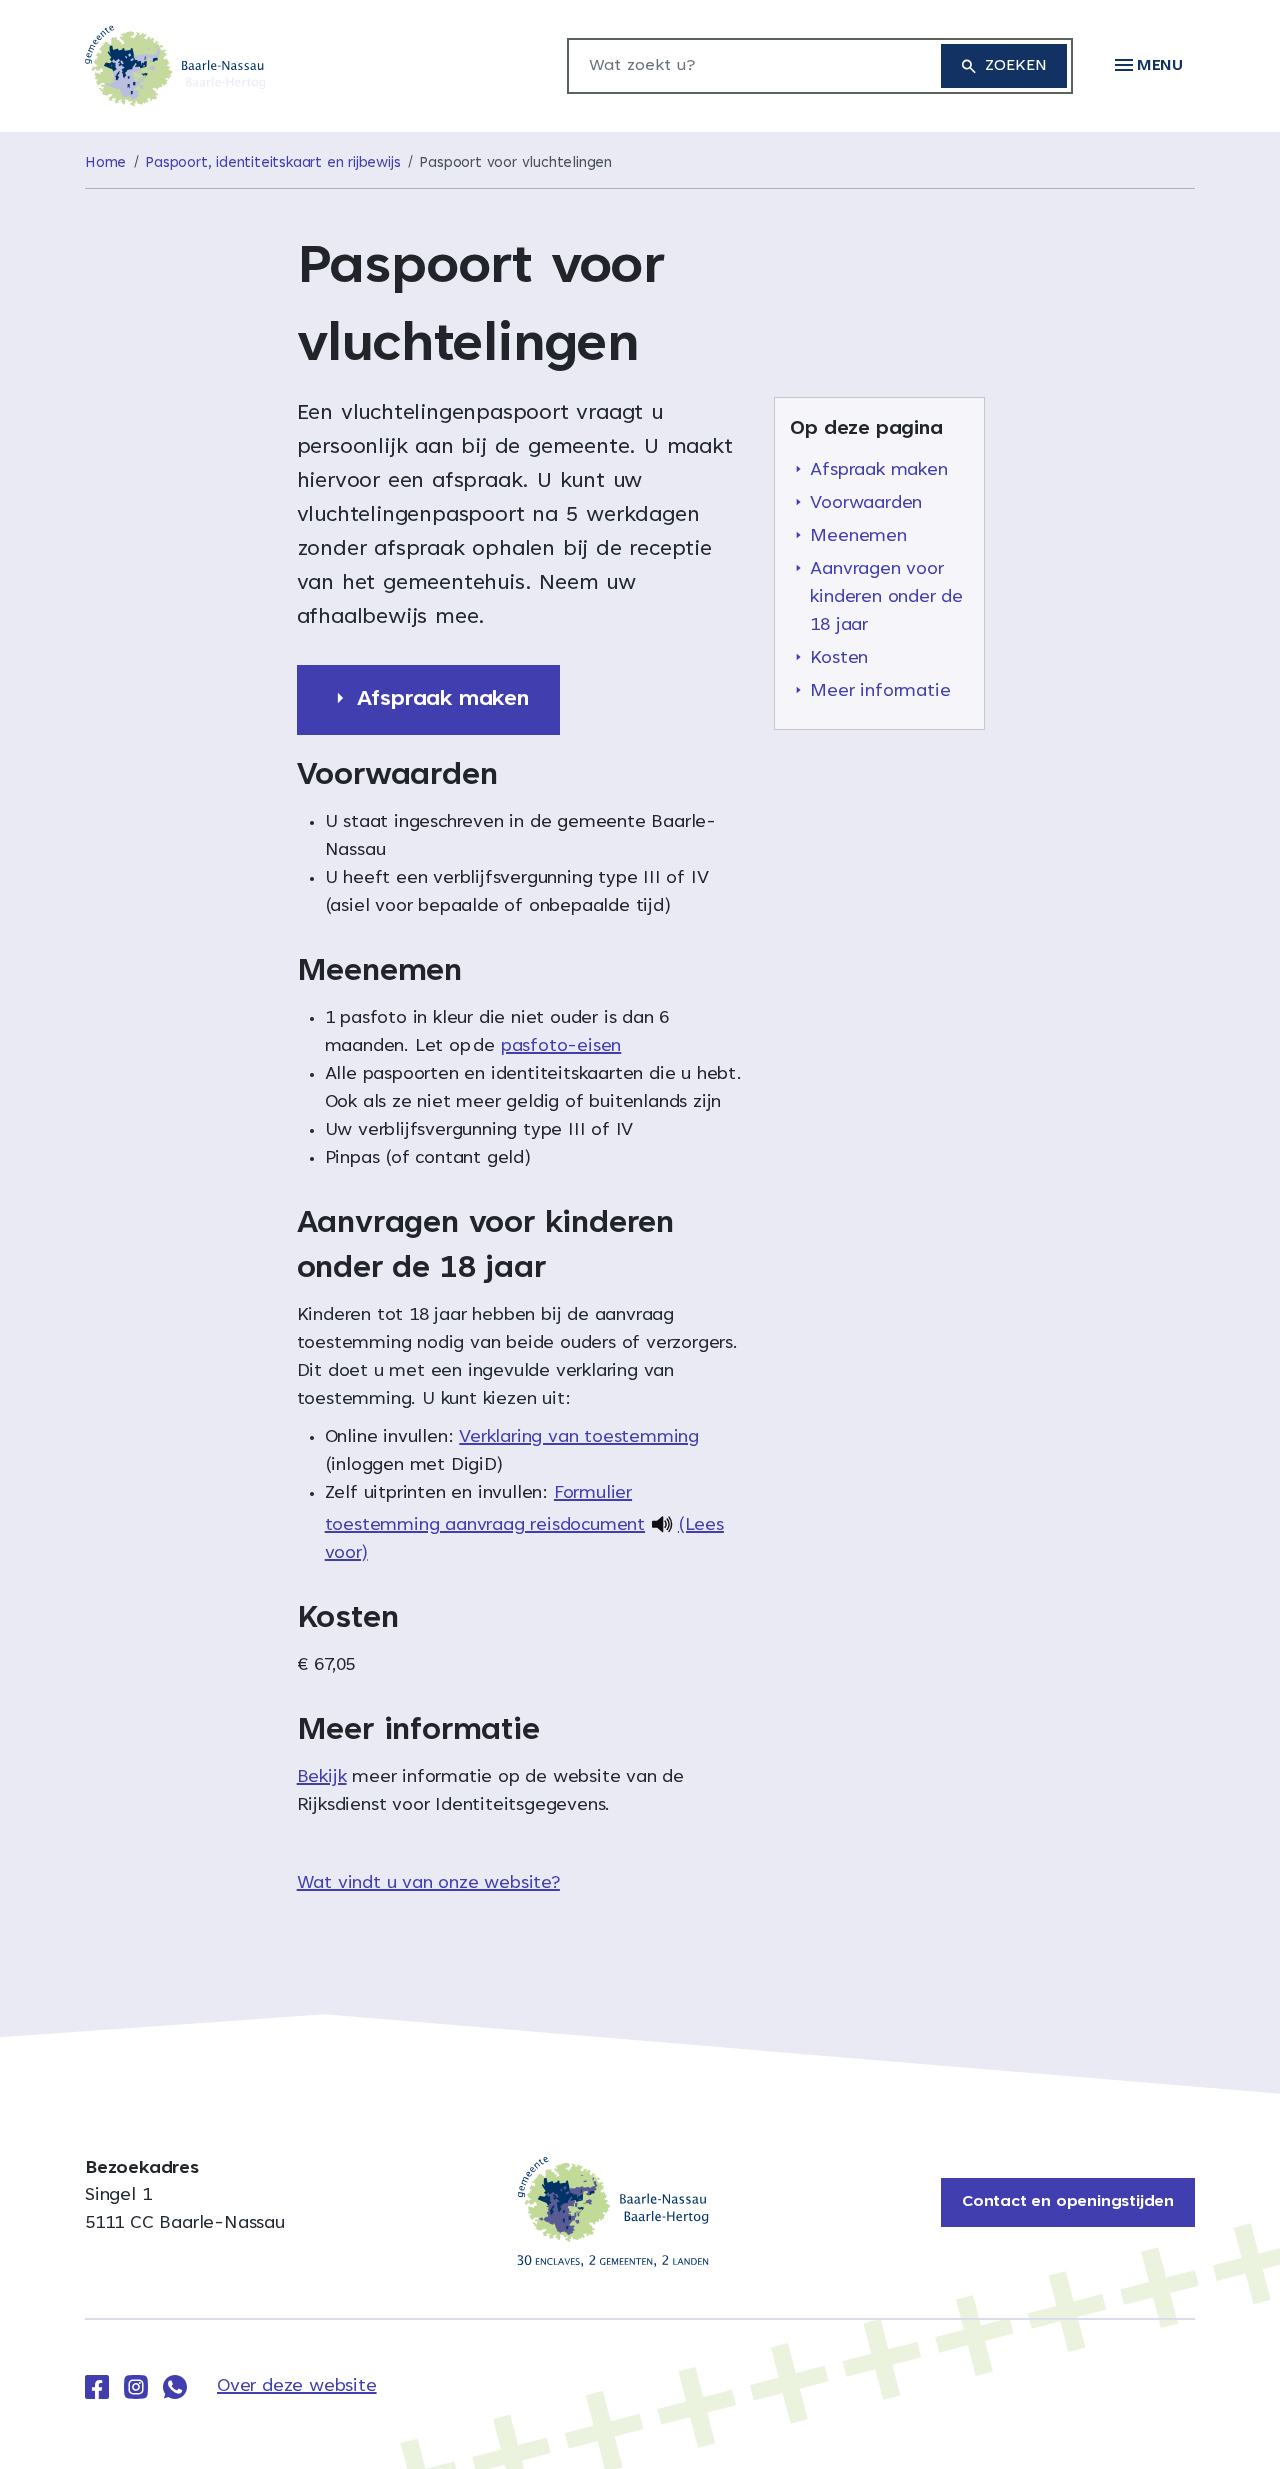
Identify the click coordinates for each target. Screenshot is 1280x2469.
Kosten (839, 659)
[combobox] (744, 66)
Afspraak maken (878, 471)
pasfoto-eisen (561, 1047)
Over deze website (297, 2387)
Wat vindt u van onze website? (428, 1884)
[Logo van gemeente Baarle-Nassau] (175, 67)
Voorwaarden (866, 504)
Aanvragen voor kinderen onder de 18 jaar (886, 598)
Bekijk (322, 1778)
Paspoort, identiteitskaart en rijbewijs (272, 163)
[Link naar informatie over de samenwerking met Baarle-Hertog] (613, 2212)
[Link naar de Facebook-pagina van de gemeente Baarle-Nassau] (97, 2387)
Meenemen (858, 537)
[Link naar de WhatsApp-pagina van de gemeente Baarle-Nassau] (175, 2387)
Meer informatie (880, 692)
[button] (1149, 66)
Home (105, 163)
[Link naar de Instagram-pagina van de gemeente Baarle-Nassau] (136, 2387)
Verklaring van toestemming (579, 1438)
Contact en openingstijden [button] (1068, 2202)
